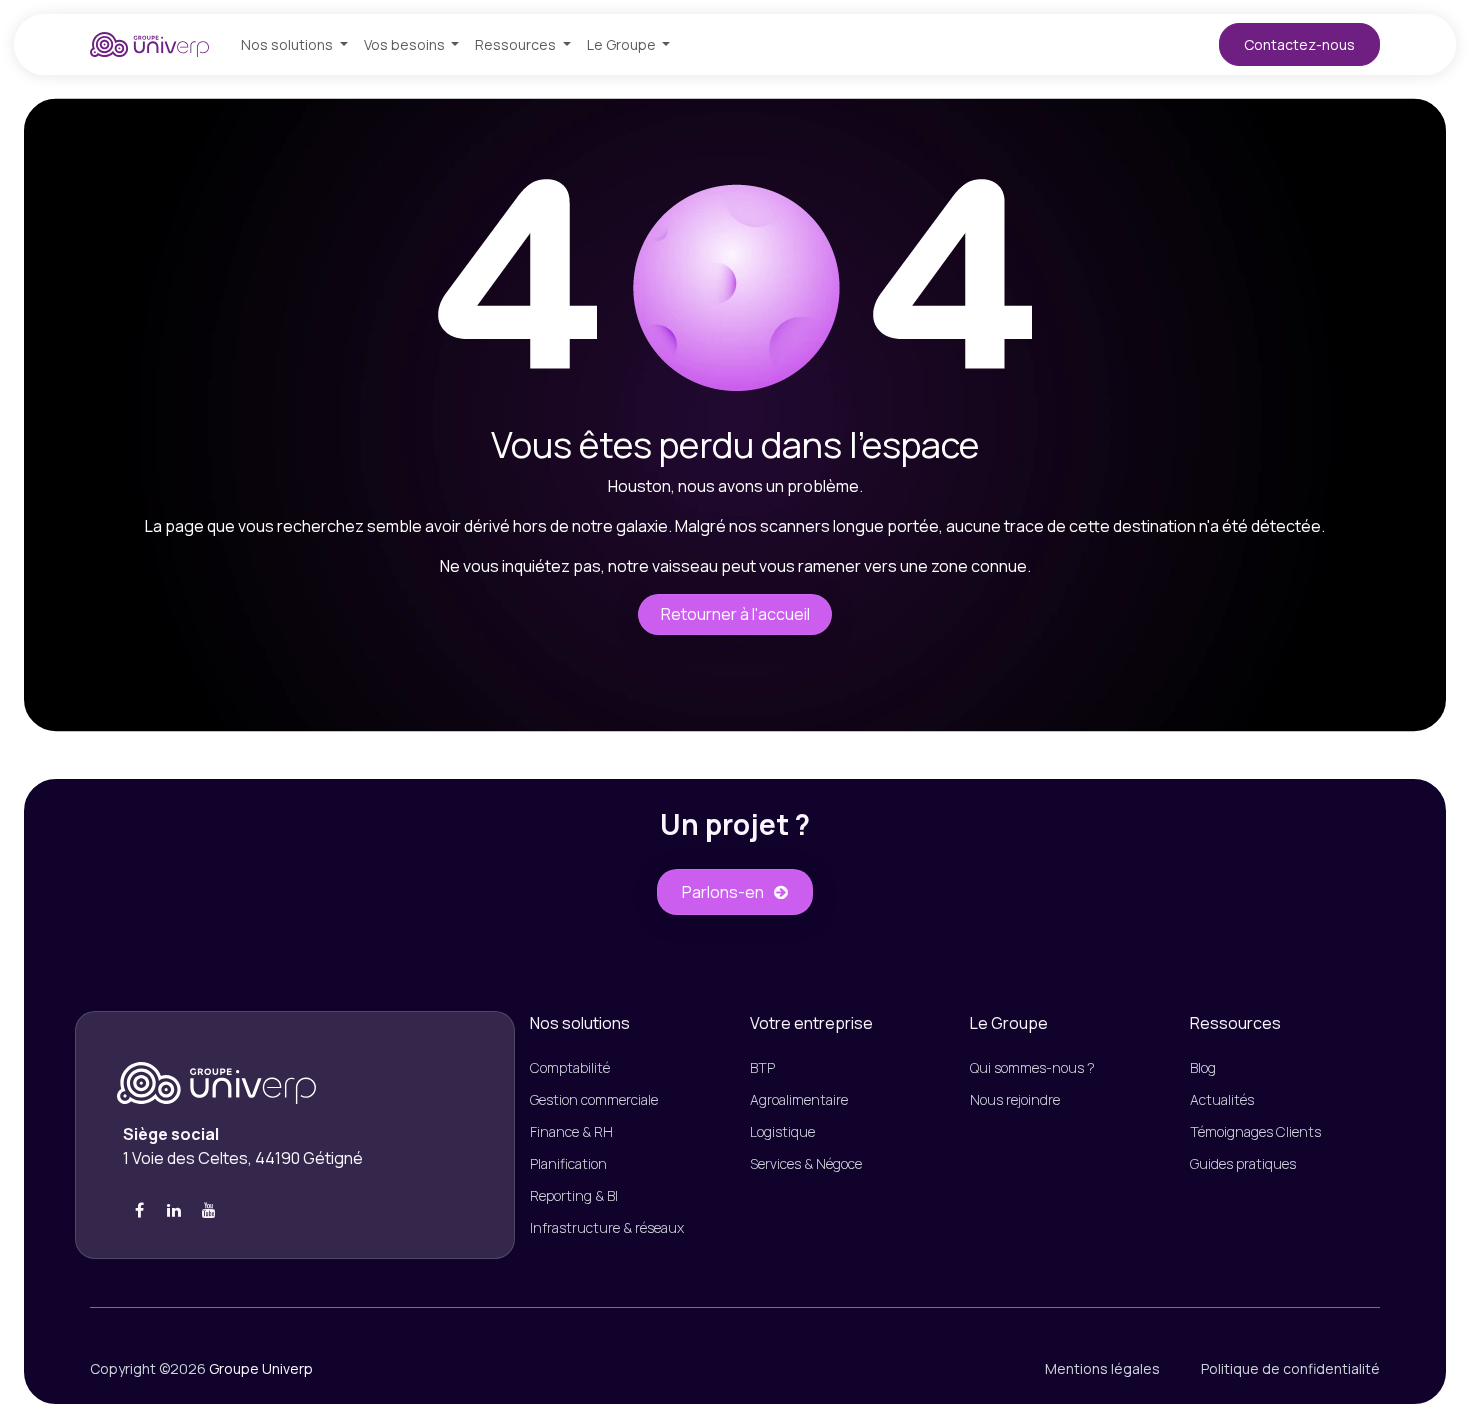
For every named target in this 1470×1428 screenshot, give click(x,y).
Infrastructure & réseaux (607, 1227)
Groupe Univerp (261, 1368)
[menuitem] (294, 44)
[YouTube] (209, 1210)
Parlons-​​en (723, 892)
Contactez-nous (1299, 44)
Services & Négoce (806, 1163)
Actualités (1222, 1099)
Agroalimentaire (799, 1099)
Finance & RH (574, 1131)
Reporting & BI (574, 1195)
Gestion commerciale (594, 1099)
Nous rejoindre (1015, 1099)
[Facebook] (139, 1210)
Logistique (782, 1131)
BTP (762, 1067)
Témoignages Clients (1255, 1131)
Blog (1203, 1067)
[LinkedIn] (174, 1210)
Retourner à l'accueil (735, 614)
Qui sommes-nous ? (1032, 1067)
